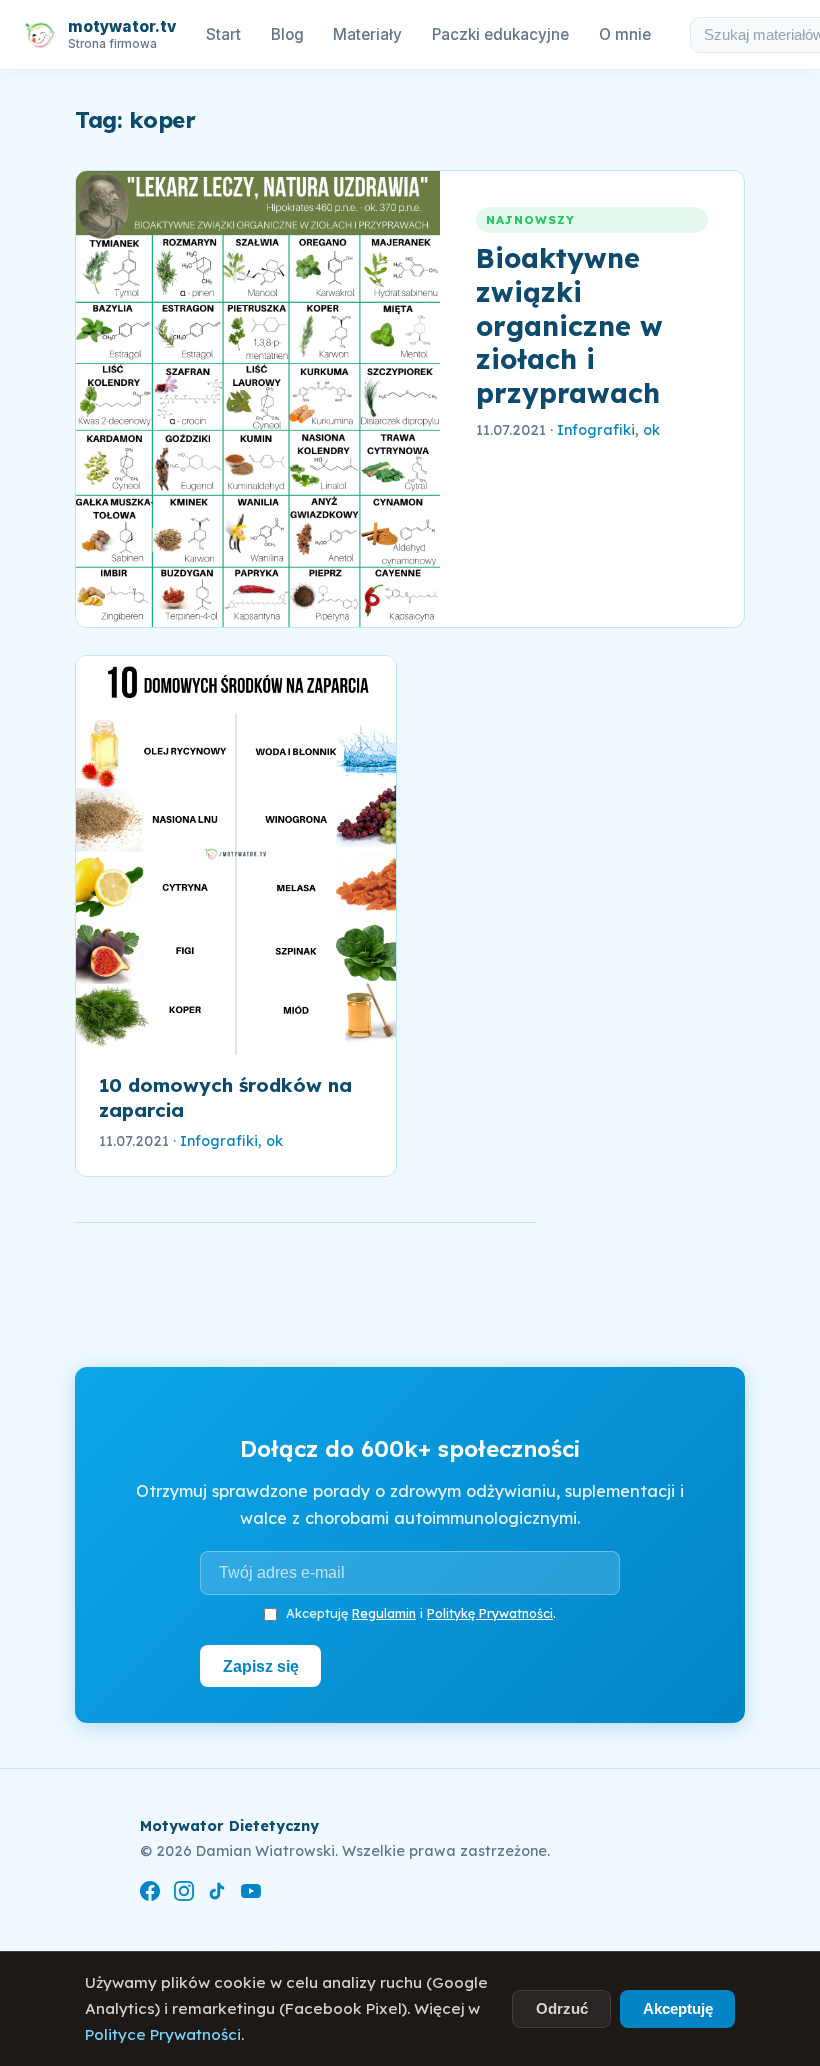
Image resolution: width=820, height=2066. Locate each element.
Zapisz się (261, 1666)
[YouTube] (251, 1894)
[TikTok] (217, 1894)
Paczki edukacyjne (500, 34)
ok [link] (651, 430)
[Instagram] (184, 1894)
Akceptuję (678, 2008)
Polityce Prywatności (163, 2034)
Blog (287, 34)
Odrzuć (562, 2008)
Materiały (367, 34)
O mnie (625, 34)
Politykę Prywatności (490, 1613)
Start (223, 34)
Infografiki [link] (596, 430)
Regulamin (384, 1613)
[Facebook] (150, 1894)
